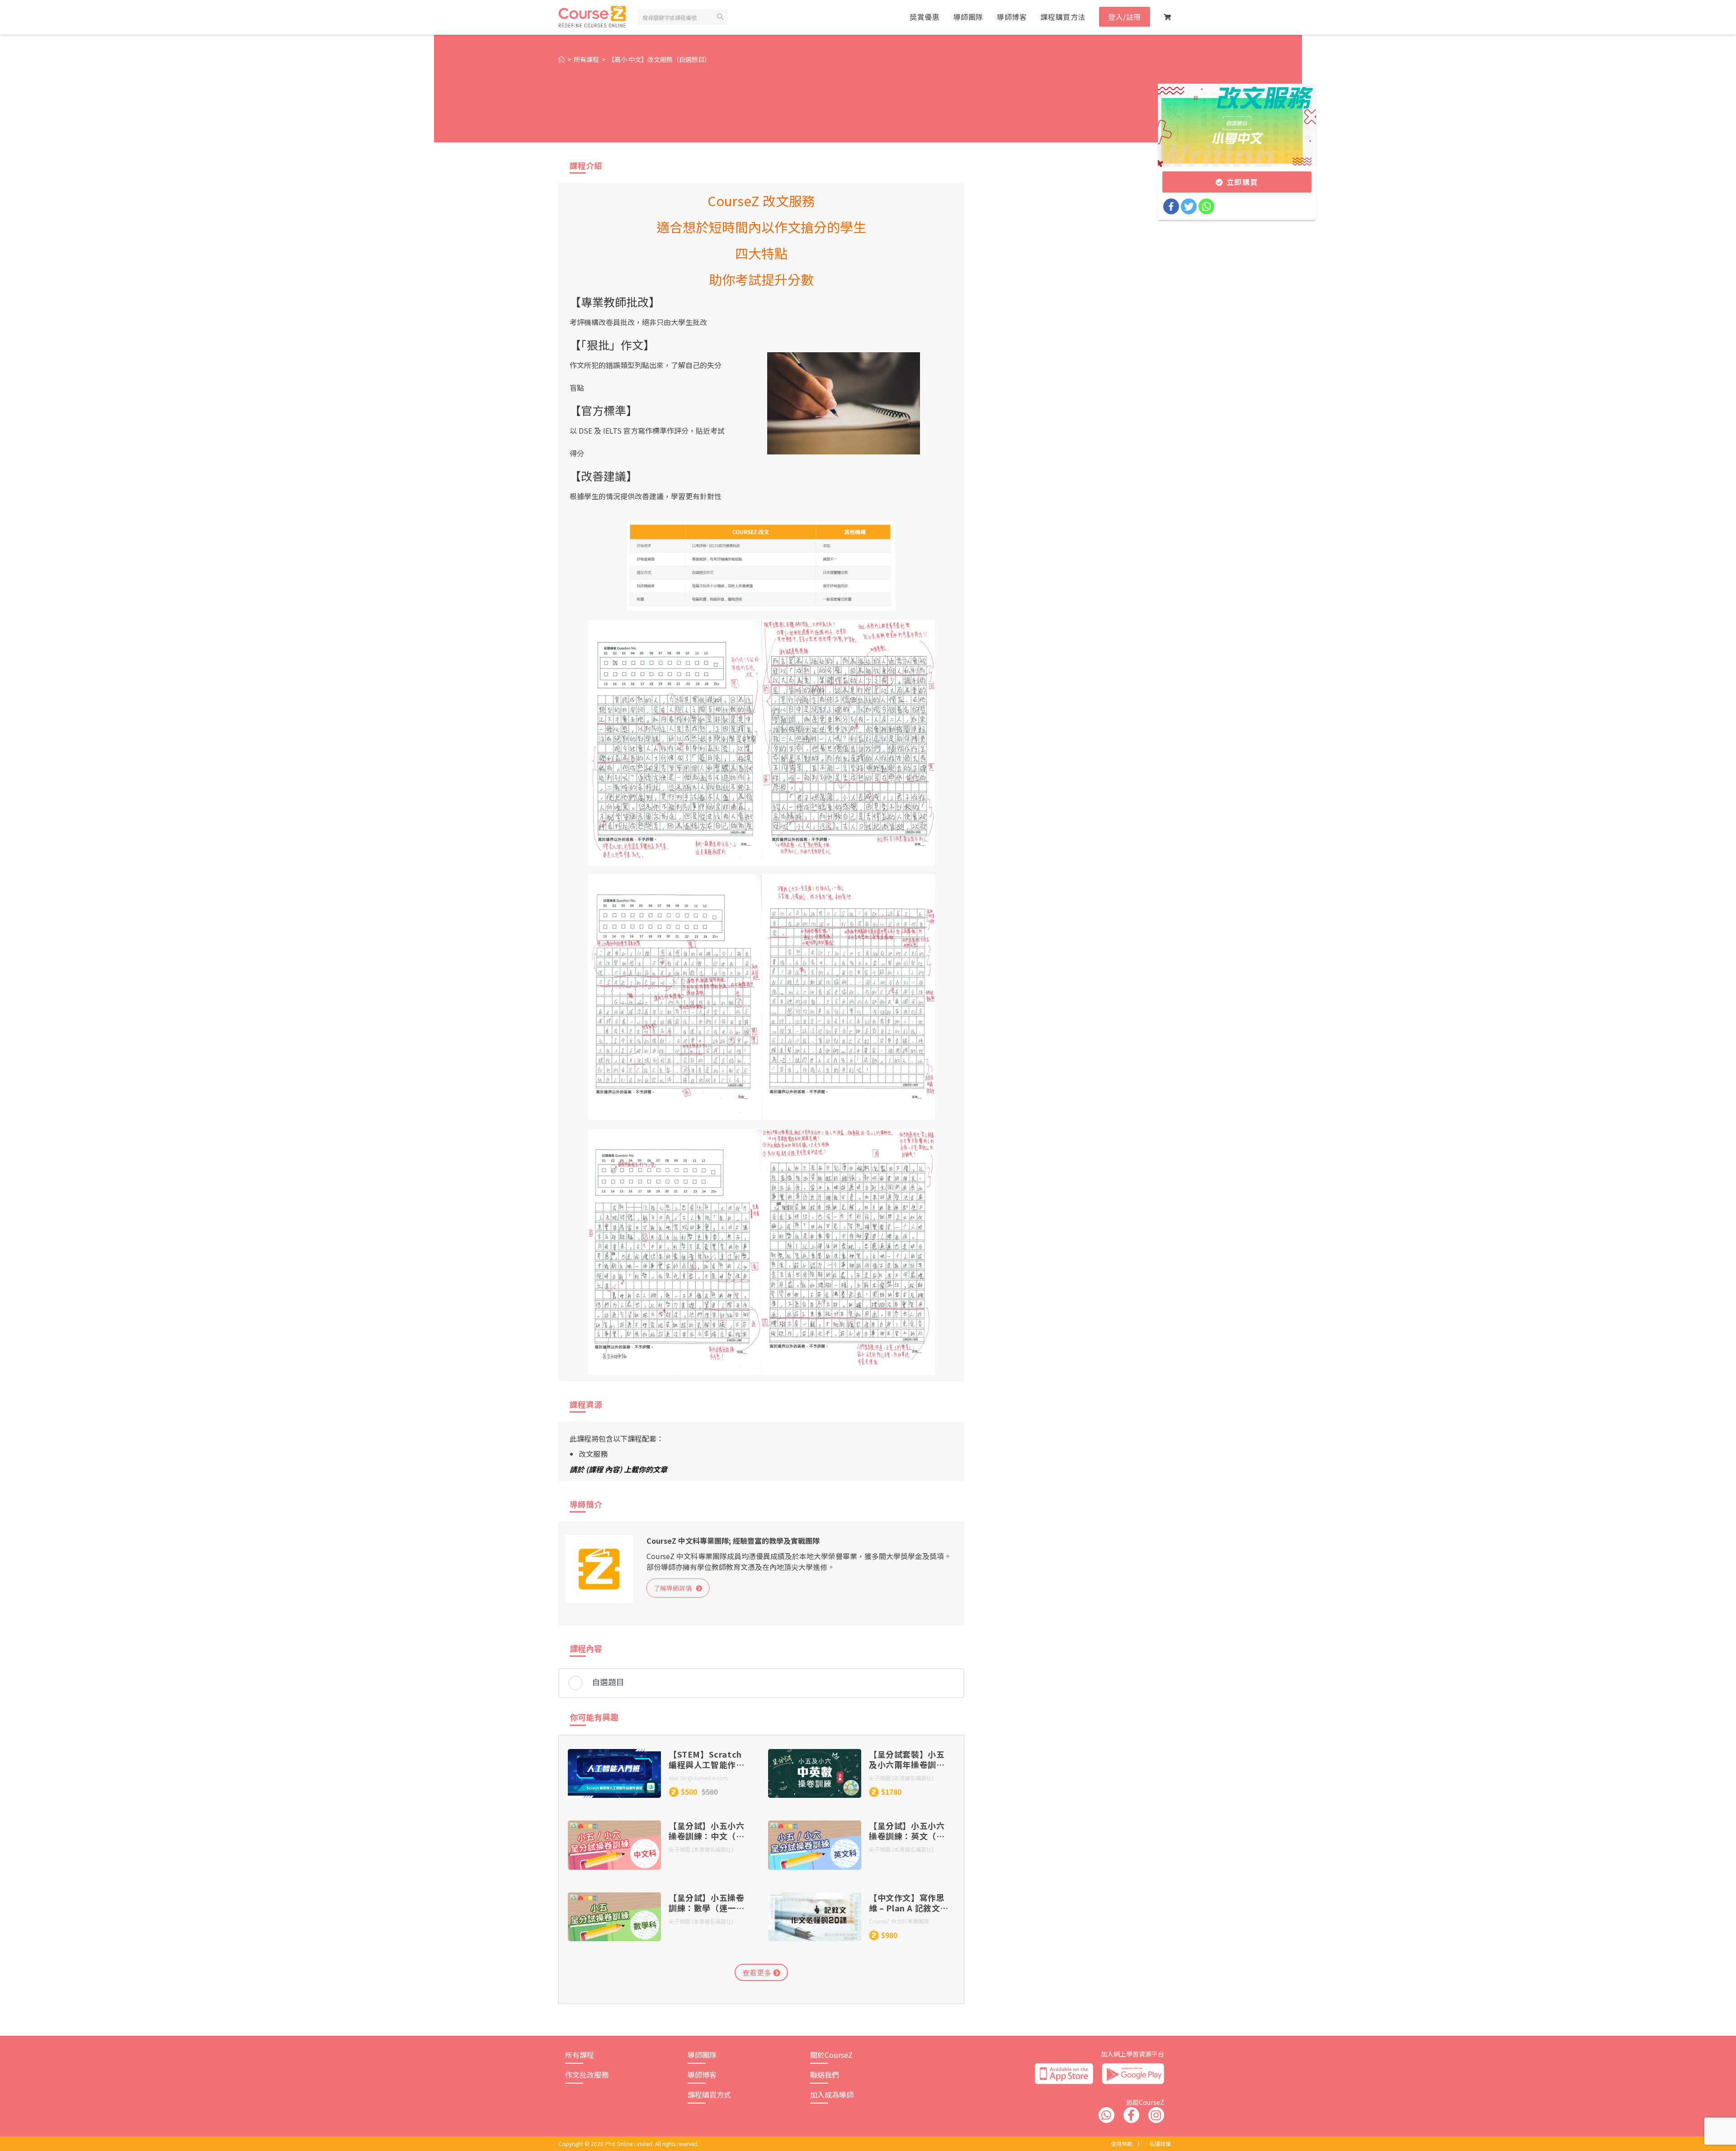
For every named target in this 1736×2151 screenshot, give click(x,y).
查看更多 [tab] (758, 1972)
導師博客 (702, 2075)
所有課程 (580, 2055)
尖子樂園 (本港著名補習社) (901, 1778)
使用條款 (1122, 2144)
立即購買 (1241, 182)
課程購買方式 (709, 2094)
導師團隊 (702, 2055)
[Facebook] (1171, 206)
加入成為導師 (832, 2094)
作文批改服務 (587, 2075)
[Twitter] (1189, 206)
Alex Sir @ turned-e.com (698, 1778)
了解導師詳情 (675, 1588)
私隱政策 (1160, 2144)
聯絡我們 (825, 2075)
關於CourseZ (831, 2055)
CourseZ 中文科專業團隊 (899, 1921)
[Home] (561, 59)
